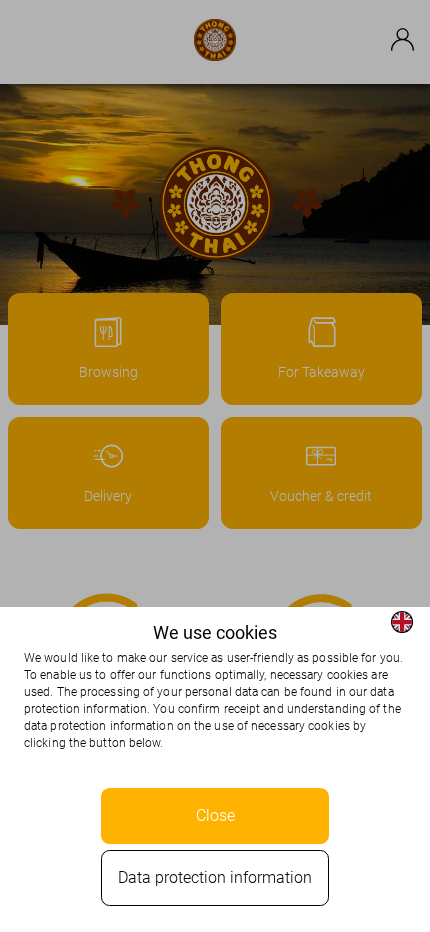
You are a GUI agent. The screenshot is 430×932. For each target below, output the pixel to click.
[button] (402, 622)
